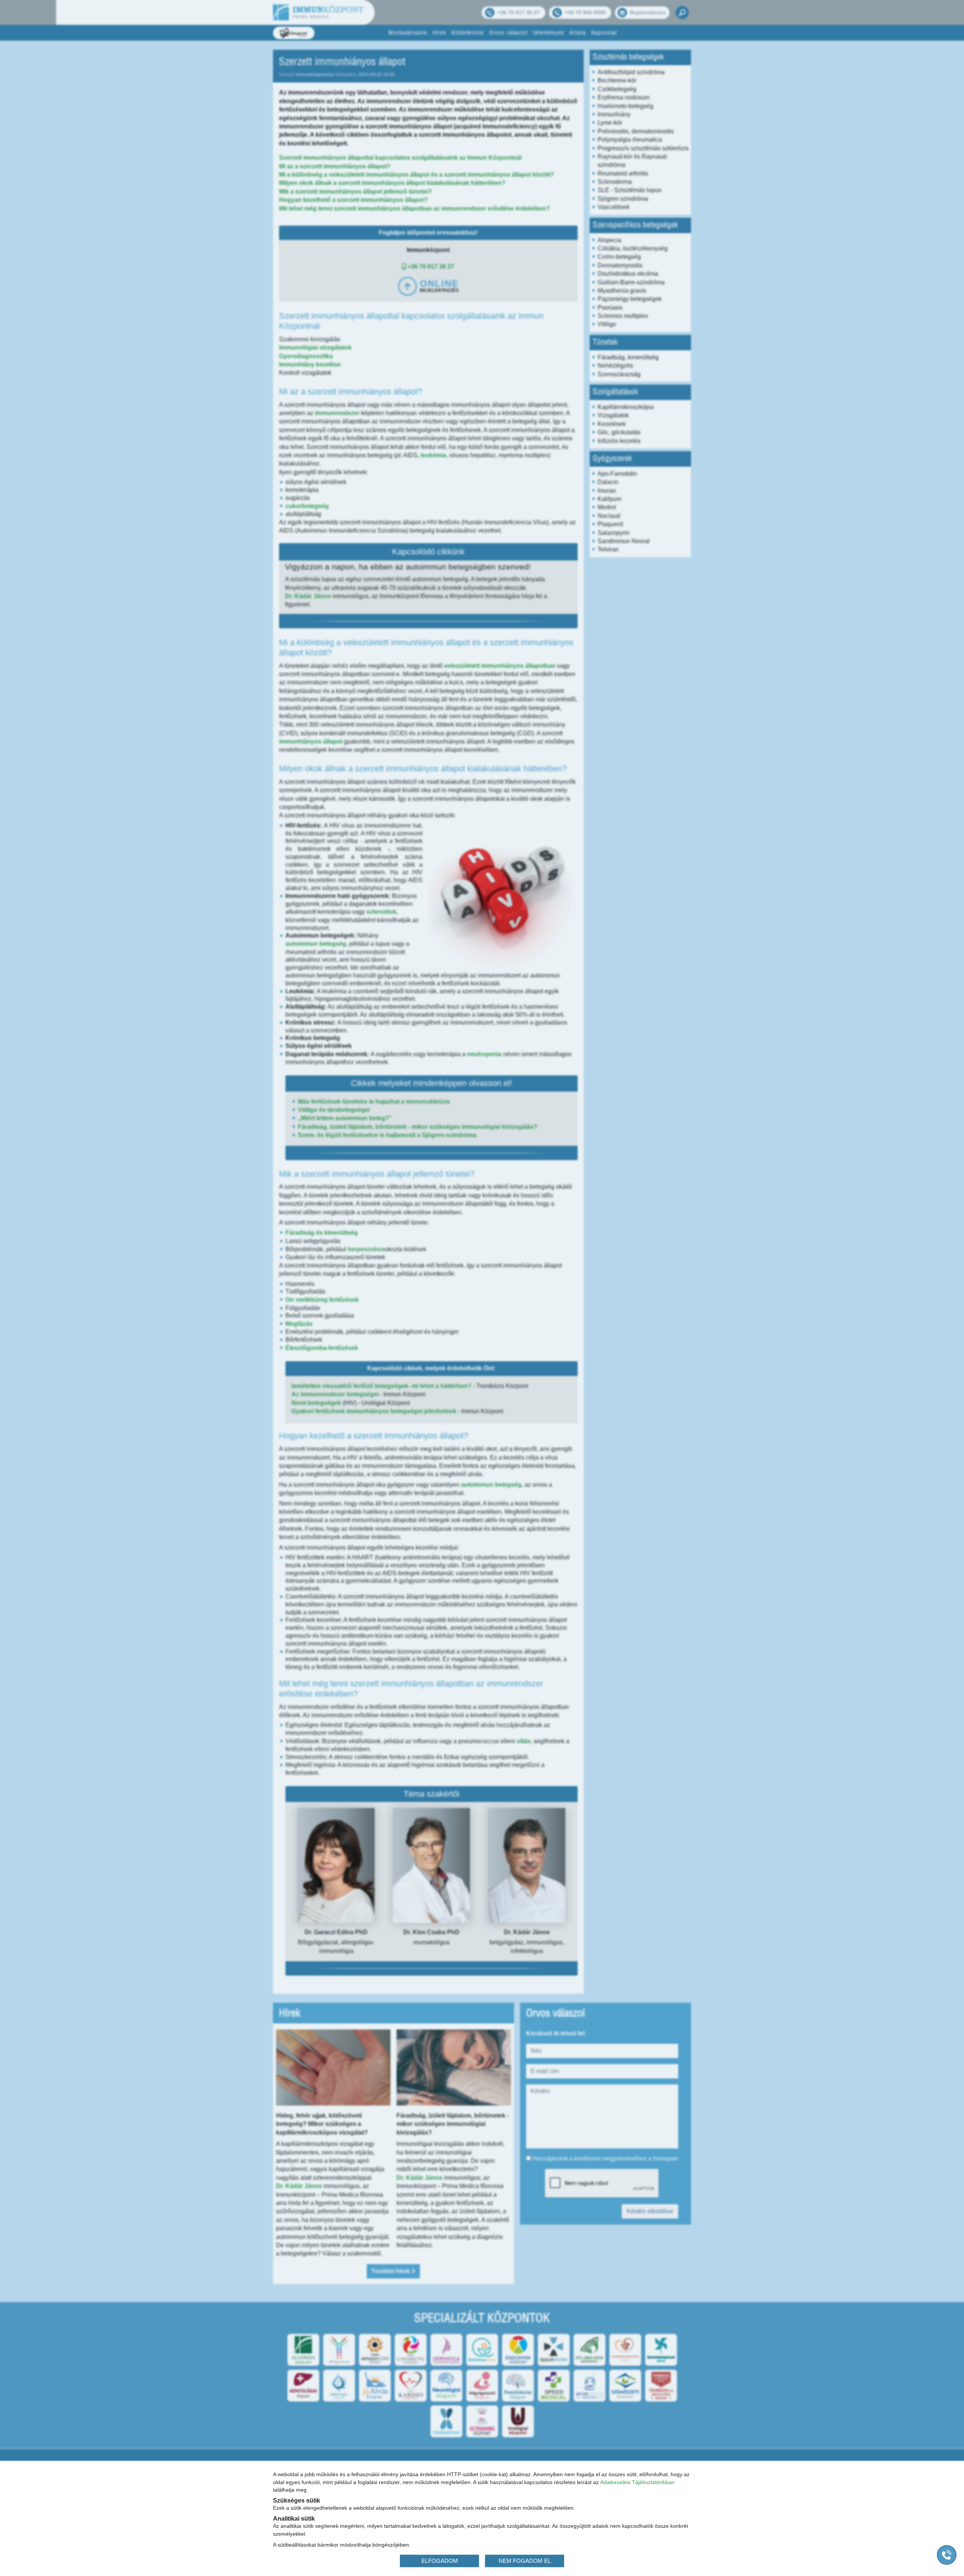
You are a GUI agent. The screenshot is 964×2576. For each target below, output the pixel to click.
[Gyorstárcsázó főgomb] (947, 2555)
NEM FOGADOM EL (525, 2560)
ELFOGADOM (440, 2560)
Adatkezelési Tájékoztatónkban (637, 2482)
